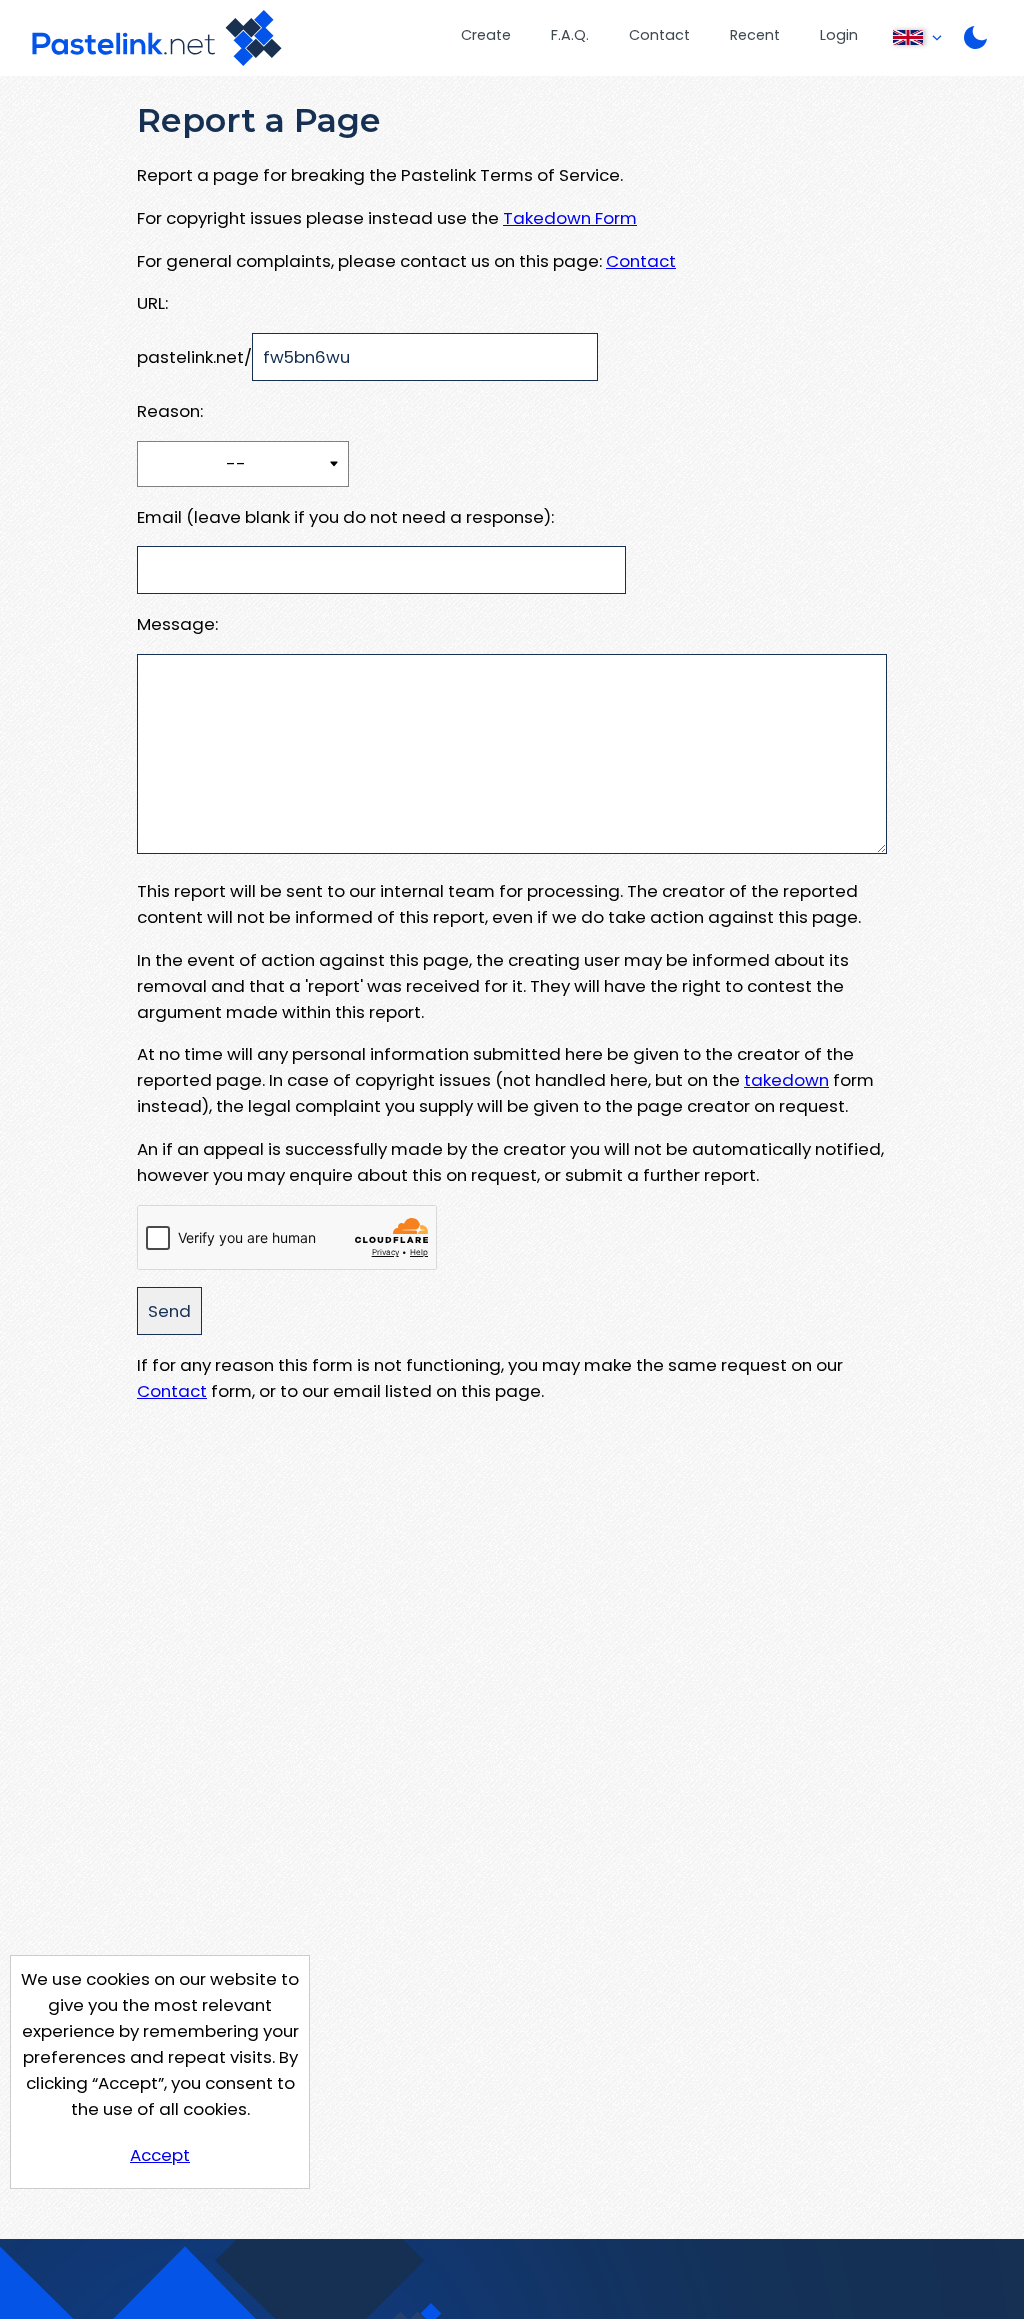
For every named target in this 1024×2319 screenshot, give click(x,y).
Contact (659, 35)
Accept (160, 2155)
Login (839, 35)
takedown (786, 1080)
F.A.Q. (570, 35)
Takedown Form (570, 218)
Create (486, 35)
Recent (755, 35)
